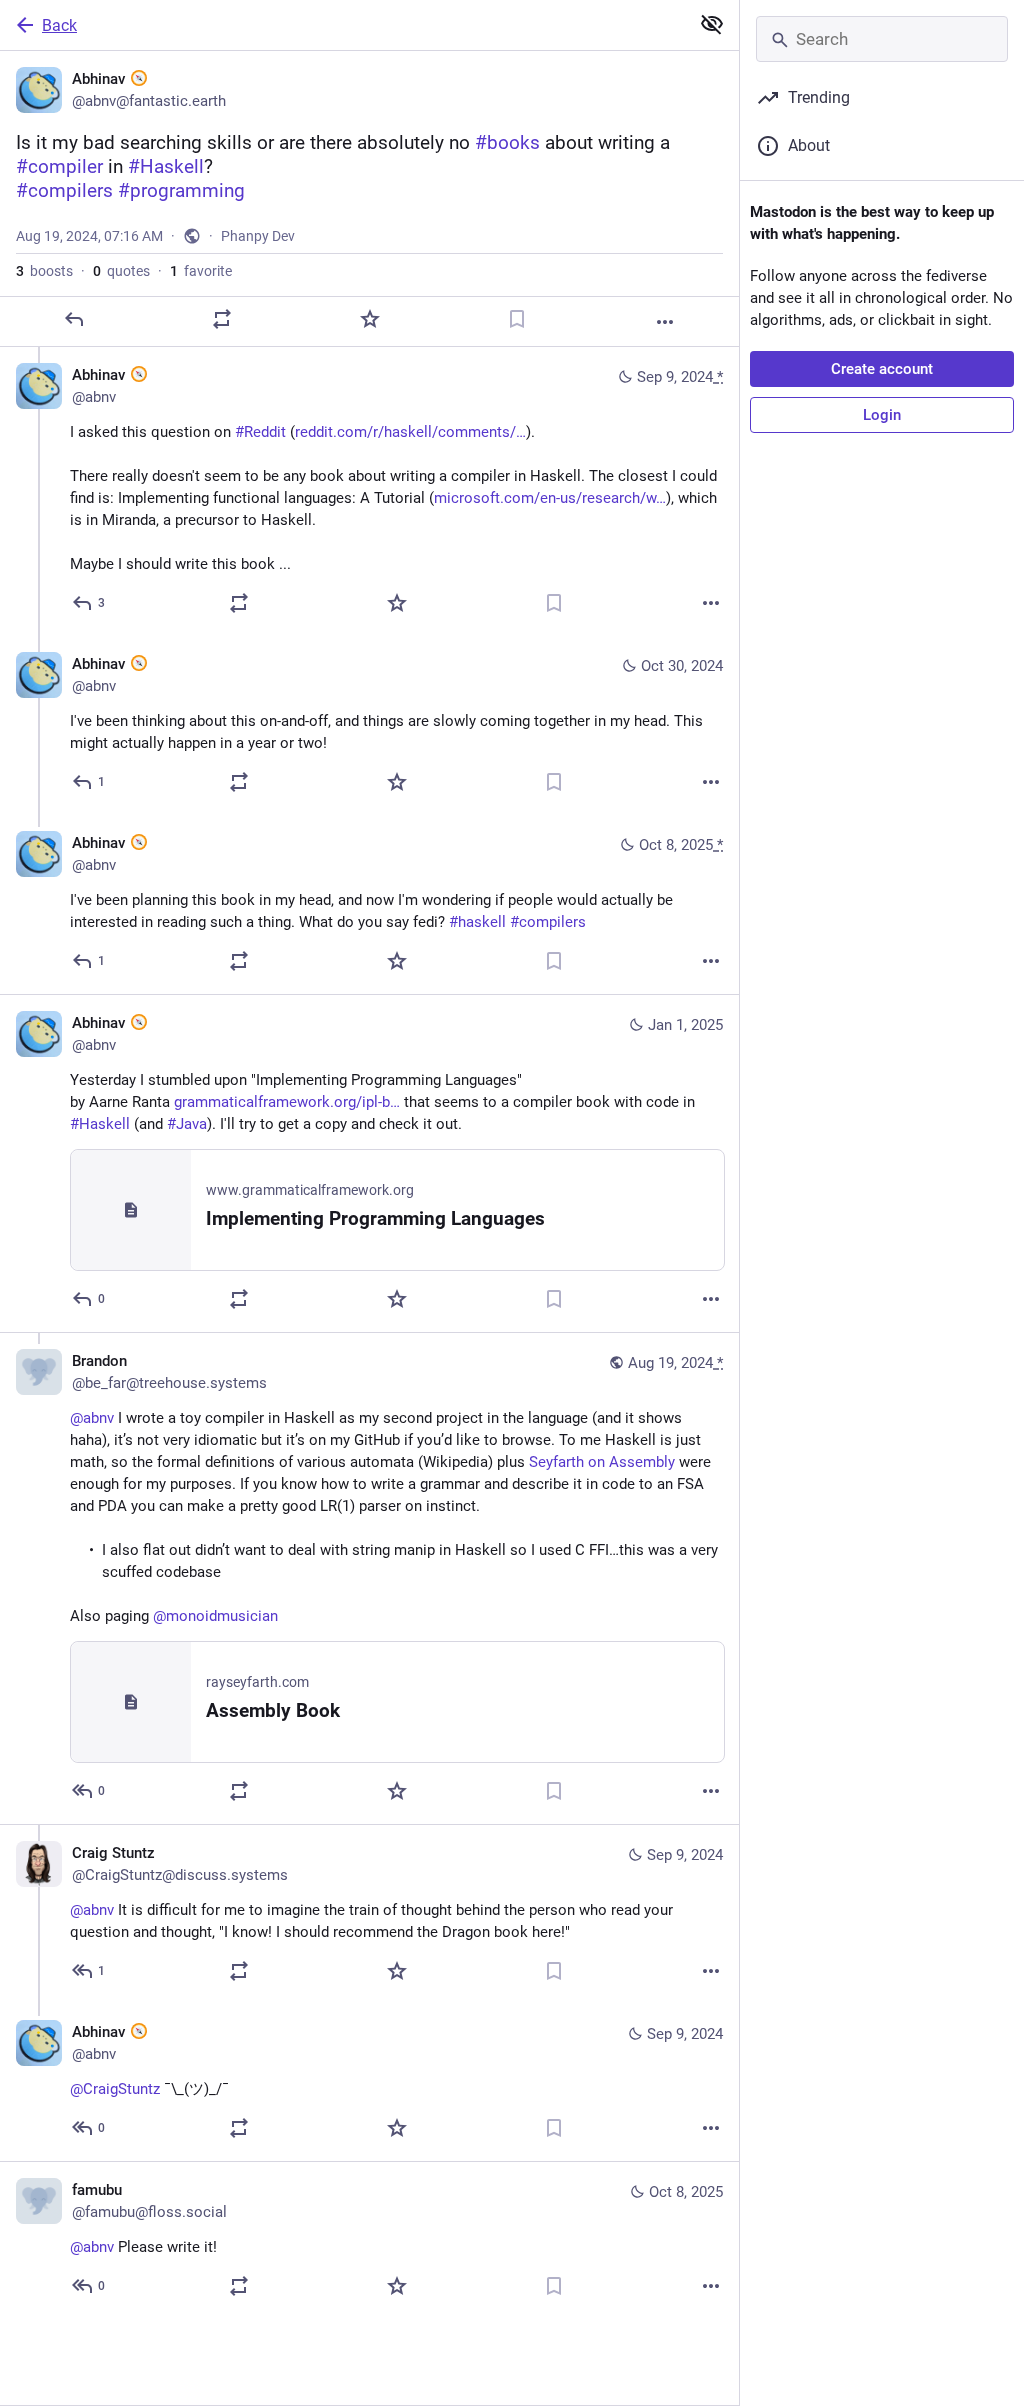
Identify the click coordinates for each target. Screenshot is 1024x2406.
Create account (882, 369)
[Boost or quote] (222, 319)
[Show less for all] (712, 24)
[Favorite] (370, 319)
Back (59, 25)
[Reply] (74, 319)
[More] (665, 322)
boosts (44, 271)
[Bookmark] (517, 319)
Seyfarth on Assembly (602, 1462)
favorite (201, 271)
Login (882, 415)
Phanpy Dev (258, 236)
